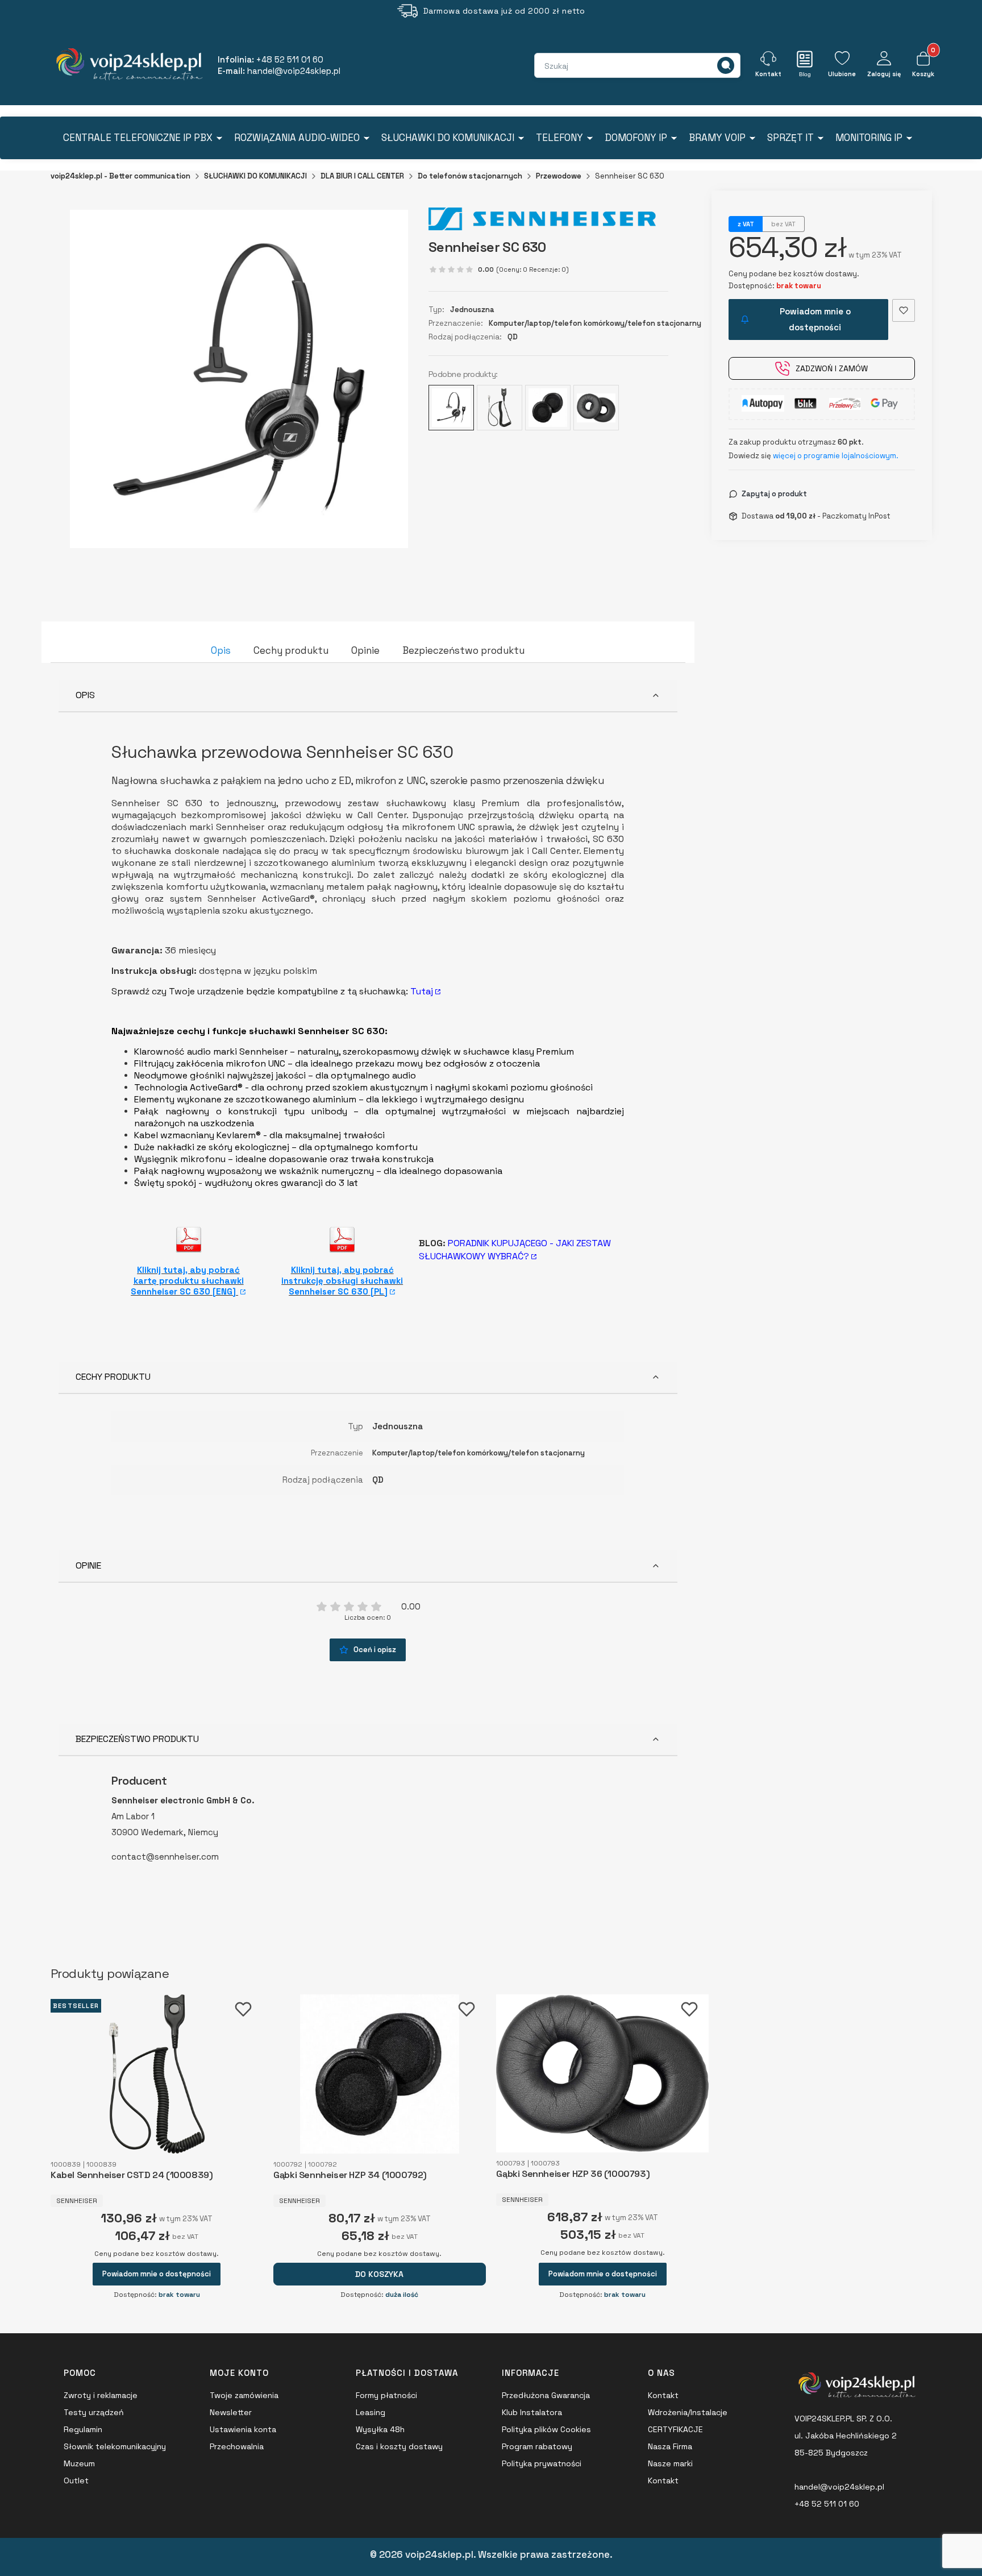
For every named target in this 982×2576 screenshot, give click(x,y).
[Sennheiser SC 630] (451, 408)
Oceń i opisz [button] (375, 1650)
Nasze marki (670, 2463)
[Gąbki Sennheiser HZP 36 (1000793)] (596, 408)
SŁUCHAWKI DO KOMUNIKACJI (255, 176)
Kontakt (663, 2395)
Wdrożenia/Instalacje (688, 2412)
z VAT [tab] (746, 224)
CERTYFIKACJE (675, 2429)
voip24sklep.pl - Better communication (120, 176)
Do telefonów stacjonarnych (470, 176)
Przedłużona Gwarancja (546, 2395)
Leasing (371, 2412)
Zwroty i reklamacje (101, 2395)
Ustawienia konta (243, 2429)
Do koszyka (379, 2274)
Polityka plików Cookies (546, 2429)
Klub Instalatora (532, 2412)
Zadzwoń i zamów (832, 368)
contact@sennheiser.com (165, 1857)
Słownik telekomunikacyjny (115, 2446)
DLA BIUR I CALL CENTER (362, 176)
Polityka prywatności (542, 2463)
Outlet (76, 2480)
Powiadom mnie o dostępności (815, 319)
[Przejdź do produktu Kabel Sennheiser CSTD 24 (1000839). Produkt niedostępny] (157, 2074)
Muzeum (79, 2463)
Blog (805, 74)
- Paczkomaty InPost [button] (833, 516)
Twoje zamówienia (244, 2395)
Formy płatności (386, 2395)
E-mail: (279, 71)
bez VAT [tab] (783, 224)
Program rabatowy (537, 2446)
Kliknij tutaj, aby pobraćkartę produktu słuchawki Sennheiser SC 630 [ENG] (187, 1281)
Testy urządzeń (94, 2412)
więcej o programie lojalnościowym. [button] (836, 456)
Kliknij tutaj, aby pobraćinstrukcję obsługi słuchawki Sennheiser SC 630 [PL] (342, 1281)
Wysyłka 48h (380, 2429)
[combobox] (585, 66)
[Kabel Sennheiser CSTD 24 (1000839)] (500, 408)
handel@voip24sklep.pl (839, 2487)
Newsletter (231, 2412)
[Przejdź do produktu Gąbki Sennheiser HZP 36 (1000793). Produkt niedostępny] (602, 2073)
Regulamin (83, 2429)
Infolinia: (271, 59)
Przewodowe (559, 176)
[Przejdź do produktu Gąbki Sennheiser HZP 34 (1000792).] (379, 2074)
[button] (726, 65)
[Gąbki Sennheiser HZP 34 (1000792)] (548, 408)
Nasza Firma (670, 2446)
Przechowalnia (237, 2446)
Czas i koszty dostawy (399, 2446)
